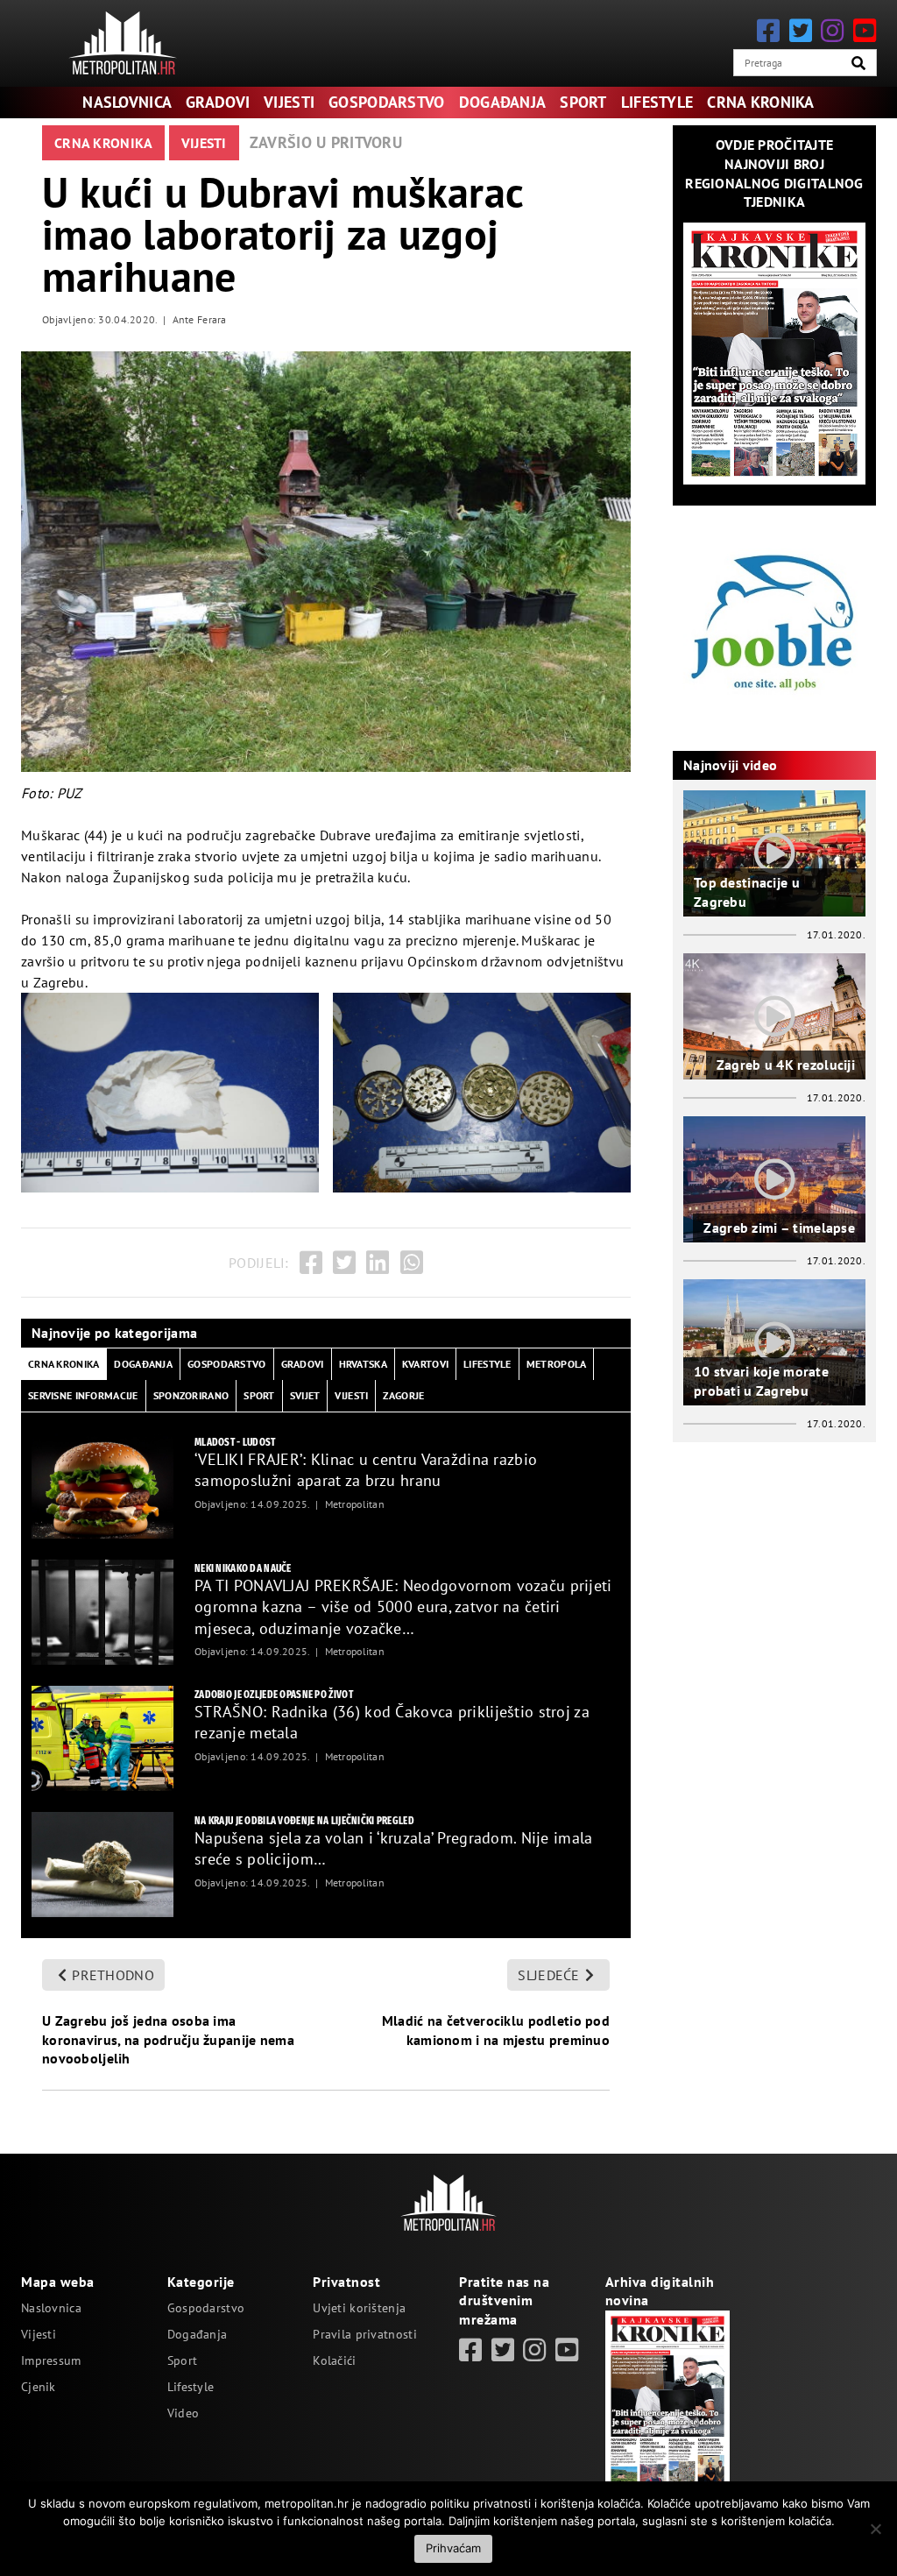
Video (183, 2413)
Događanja (503, 102)
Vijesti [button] (351, 1395)
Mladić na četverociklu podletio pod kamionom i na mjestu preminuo (496, 2030)
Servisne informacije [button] (83, 1395)
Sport (583, 102)
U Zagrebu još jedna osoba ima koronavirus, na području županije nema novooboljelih (168, 2039)
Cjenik (39, 2387)
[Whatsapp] (412, 1263)
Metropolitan (355, 1504)
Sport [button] (259, 1395)
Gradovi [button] (303, 1364)
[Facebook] (768, 30)
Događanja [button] (143, 1364)
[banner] (102, 1486)
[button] (858, 63)
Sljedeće (548, 1975)
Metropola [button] (557, 1364)
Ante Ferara (200, 319)
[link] (470, 2350)
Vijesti (289, 102)
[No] (875, 2529)
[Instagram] (832, 30)
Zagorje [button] (403, 1395)
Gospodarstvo (386, 102)
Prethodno (113, 1975)
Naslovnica (127, 102)
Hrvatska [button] (363, 1364)
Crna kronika (760, 102)
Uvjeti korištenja (359, 2308)
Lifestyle (657, 102)
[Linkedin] (378, 1263)
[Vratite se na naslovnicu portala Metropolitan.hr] (123, 43)
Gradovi (218, 102)
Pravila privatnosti (364, 2334)
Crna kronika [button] (64, 1364)
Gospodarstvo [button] (226, 1364)
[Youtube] (865, 30)
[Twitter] (801, 30)
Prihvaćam (453, 2548)
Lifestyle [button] (487, 1364)
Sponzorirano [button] (191, 1395)
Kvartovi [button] (425, 1364)
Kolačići (334, 2360)
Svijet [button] (305, 1395)
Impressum (51, 2360)
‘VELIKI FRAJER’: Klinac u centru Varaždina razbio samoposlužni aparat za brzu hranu (366, 1470)
